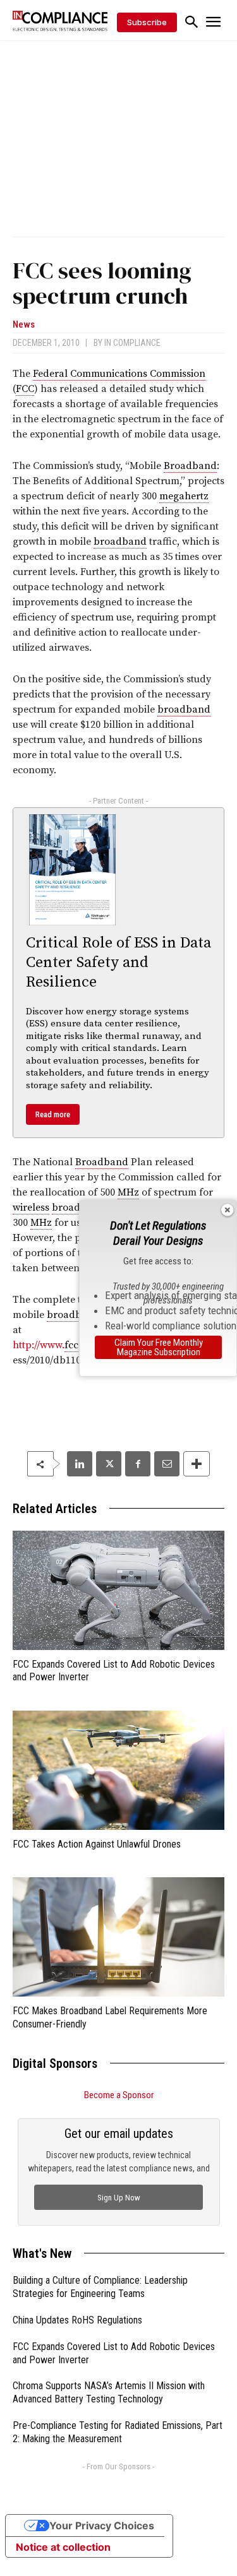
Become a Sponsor (119, 2095)
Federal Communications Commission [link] (119, 374)
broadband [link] (120, 542)
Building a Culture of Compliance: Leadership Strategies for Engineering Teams (100, 2287)
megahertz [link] (184, 496)
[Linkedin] (80, 1464)
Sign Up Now (119, 2198)
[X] (109, 1464)
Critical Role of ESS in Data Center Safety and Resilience (118, 963)
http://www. (39, 1345)
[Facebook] (138, 1464)
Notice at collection (63, 2547)
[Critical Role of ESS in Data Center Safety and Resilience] (72, 870)
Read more (53, 1114)
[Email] (167, 1464)
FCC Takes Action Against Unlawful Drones (97, 1844)
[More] (197, 1464)
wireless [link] (31, 1208)
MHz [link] (128, 1192)
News (24, 325)
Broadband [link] (190, 466)
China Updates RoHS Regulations (77, 2320)
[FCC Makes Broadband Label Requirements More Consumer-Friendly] (118, 1937)
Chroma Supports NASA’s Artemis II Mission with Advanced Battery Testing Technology (109, 2392)
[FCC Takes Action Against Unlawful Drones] (118, 1770)
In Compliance (132, 343)
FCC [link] (25, 389)
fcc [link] (71, 1345)
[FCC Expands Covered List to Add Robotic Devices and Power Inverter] (118, 1590)
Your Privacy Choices (102, 2526)
